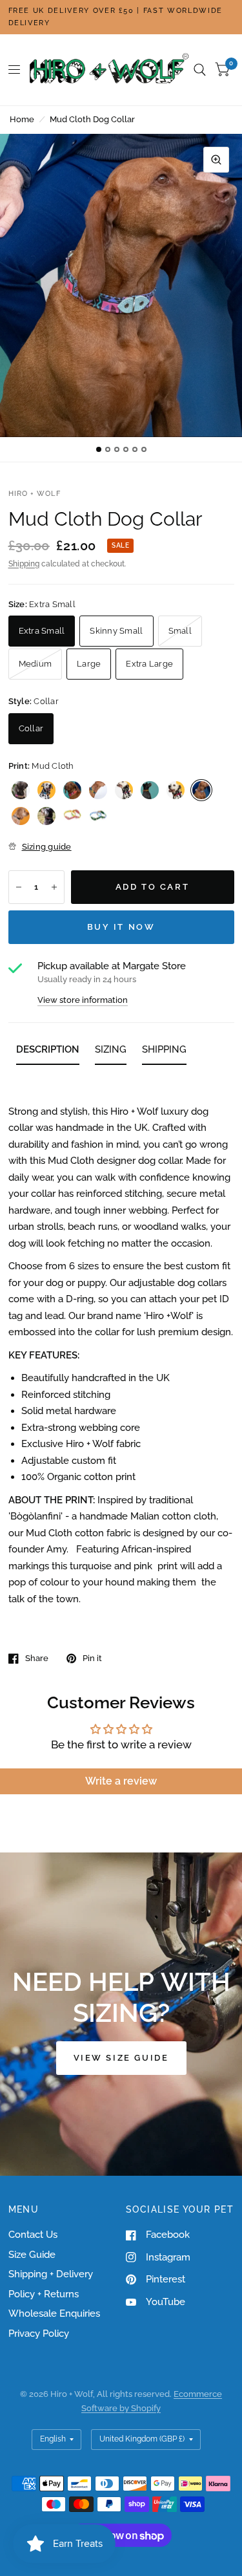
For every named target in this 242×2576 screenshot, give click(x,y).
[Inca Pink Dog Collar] (21, 790)
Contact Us (33, 2235)
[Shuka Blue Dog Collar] (98, 790)
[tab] (48, 1052)
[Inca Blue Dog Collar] (46, 790)
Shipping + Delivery (51, 2274)
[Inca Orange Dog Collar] (72, 790)
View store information (83, 1000)
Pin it (92, 1658)
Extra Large (149, 664)
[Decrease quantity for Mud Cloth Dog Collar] (19, 887)
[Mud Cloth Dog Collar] (201, 790)
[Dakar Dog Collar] (176, 790)
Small (180, 631)
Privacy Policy (39, 2334)
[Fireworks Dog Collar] (150, 790)
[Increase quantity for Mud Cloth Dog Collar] (54, 887)
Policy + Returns (44, 2294)
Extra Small (42, 631)
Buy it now (121, 927)
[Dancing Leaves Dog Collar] (98, 816)
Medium (35, 664)
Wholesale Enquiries (54, 2313)
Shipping (24, 564)
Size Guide (32, 2255)
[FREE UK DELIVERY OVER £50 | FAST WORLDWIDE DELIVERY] (121, 17)
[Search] (200, 70)
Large (89, 664)
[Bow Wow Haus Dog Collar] (21, 816)
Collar (31, 728)
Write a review (121, 1781)
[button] (121, 2058)
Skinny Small (116, 631)
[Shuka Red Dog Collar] (124, 790)
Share (37, 1658)
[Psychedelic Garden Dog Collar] (72, 816)
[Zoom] (216, 160)
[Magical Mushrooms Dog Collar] (46, 816)
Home (22, 119)
